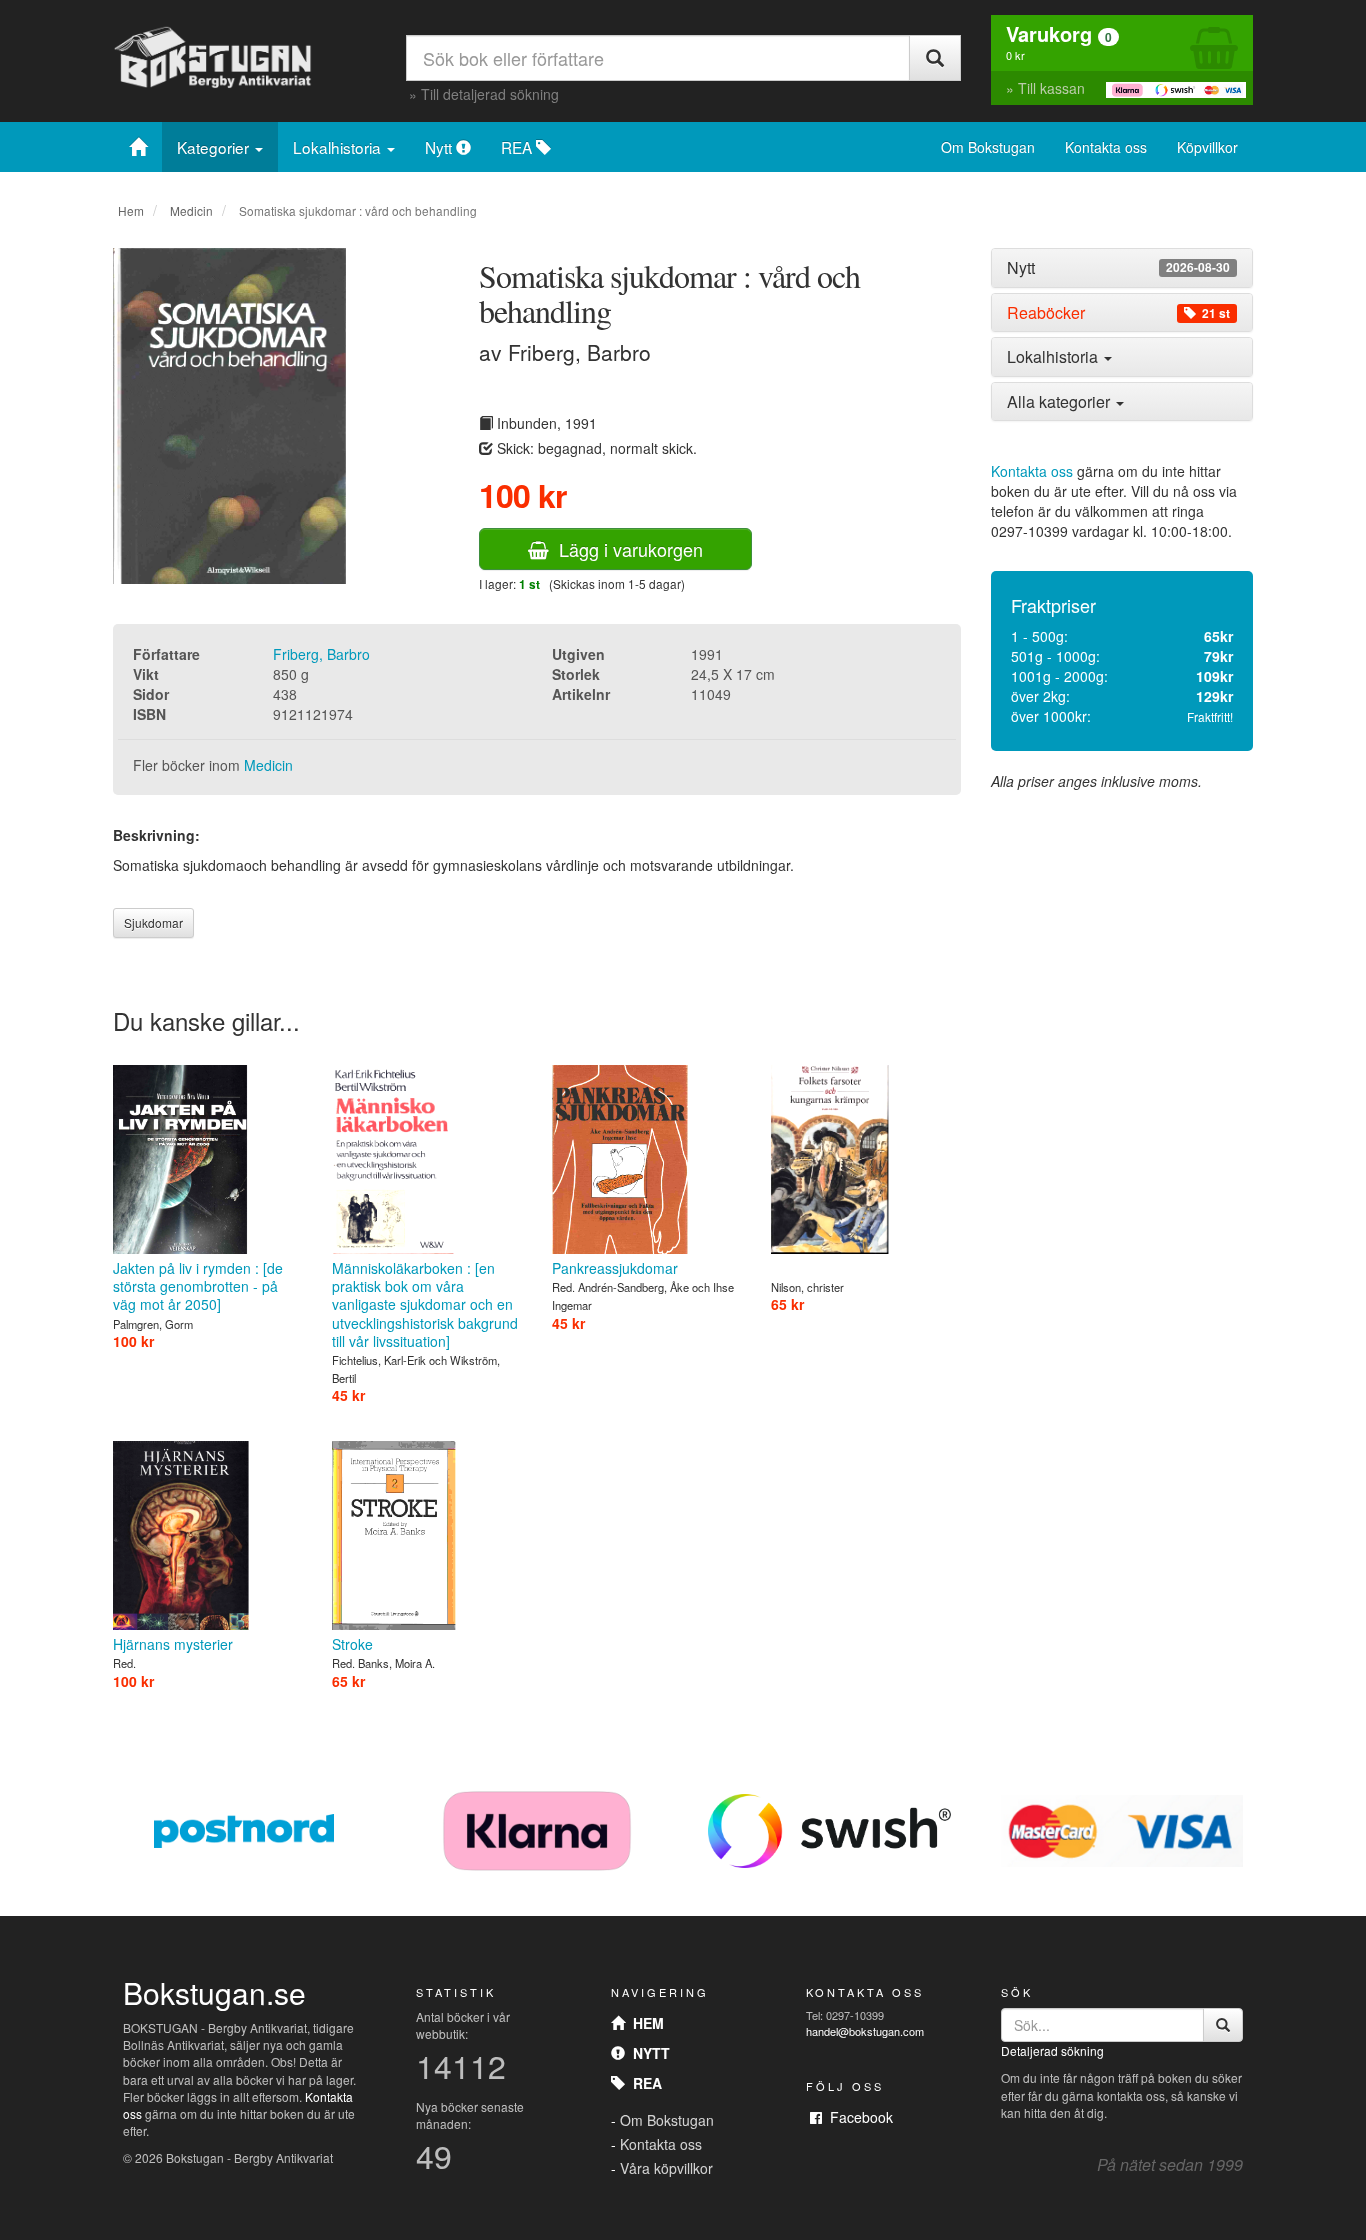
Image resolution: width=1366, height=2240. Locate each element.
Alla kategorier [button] (1060, 401)
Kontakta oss (1106, 147)
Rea (643, 2083)
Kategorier (215, 147)
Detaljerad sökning (1052, 2050)
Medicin (191, 210)
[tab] (1122, 268)
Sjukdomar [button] (153, 922)
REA (518, 147)
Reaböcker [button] (1118, 313)
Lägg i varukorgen (626, 549)
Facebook (857, 2117)
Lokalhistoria (339, 147)
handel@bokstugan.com (865, 2031)
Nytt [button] (1118, 268)
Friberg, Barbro (321, 654)
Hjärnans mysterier (173, 1644)
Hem (131, 210)
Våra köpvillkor (666, 2168)
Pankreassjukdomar (615, 1268)
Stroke (352, 1644)
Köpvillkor (1207, 147)
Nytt (440, 147)
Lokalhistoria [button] (1054, 356)
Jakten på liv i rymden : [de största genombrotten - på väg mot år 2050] (198, 1286)
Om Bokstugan (988, 147)
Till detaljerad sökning (490, 94)
